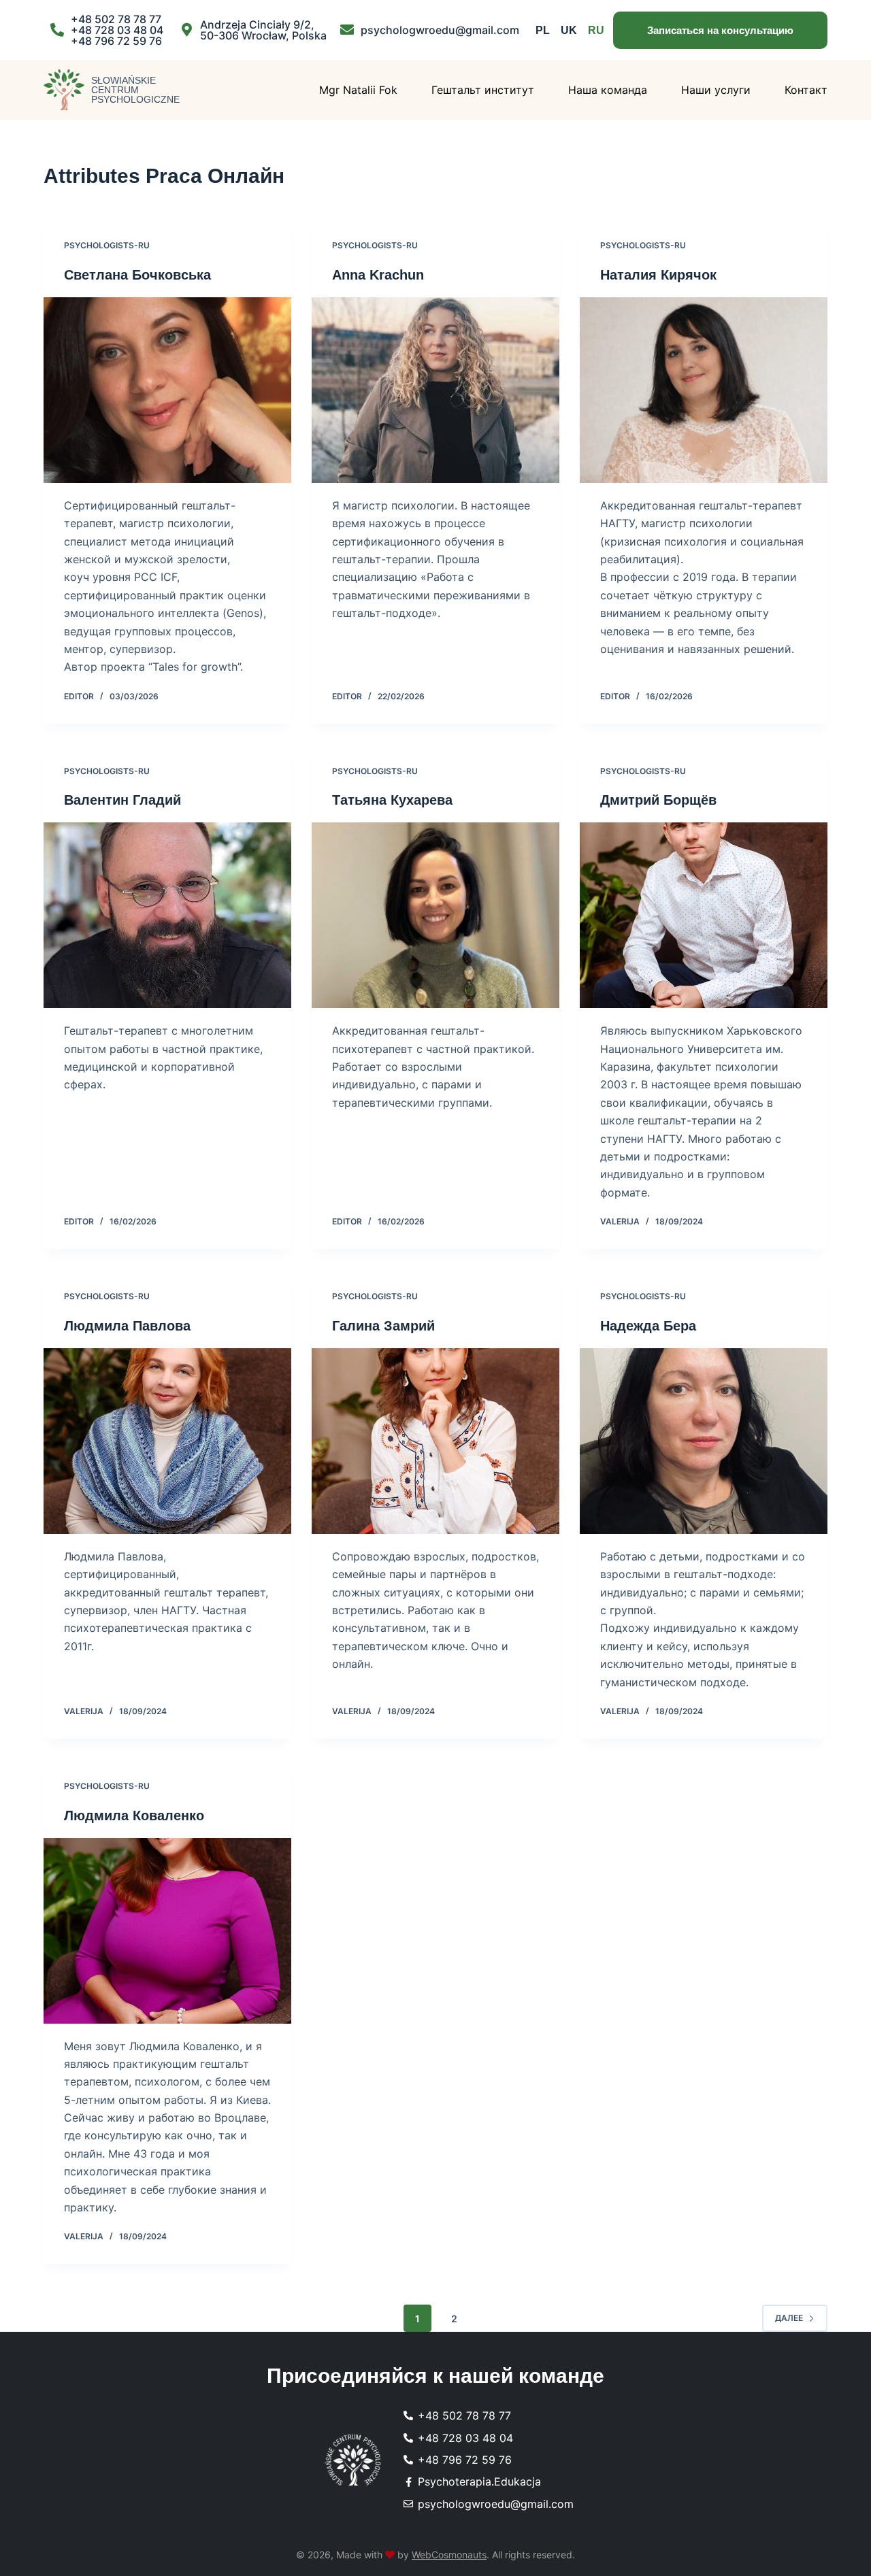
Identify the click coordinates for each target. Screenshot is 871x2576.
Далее (789, 2318)
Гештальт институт (483, 90)
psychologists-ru (107, 245)
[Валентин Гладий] (167, 915)
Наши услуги (716, 90)
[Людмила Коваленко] (167, 1931)
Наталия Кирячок (658, 275)
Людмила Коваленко (134, 1816)
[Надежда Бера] (704, 1441)
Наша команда (608, 90)
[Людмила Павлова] (167, 1441)
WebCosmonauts (449, 2555)
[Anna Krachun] (435, 390)
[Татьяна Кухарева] (435, 915)
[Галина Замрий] (435, 1441)
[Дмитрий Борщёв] (704, 915)
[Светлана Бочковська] (167, 390)
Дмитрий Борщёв (658, 800)
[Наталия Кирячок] (704, 390)
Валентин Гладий (122, 800)
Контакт (806, 90)
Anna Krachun (378, 275)
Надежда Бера (648, 1326)
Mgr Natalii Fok (358, 90)
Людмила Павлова (127, 1326)
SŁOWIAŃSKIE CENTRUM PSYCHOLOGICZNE (135, 90)
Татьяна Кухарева (392, 800)
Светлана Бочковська (137, 275)
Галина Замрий (383, 1326)
